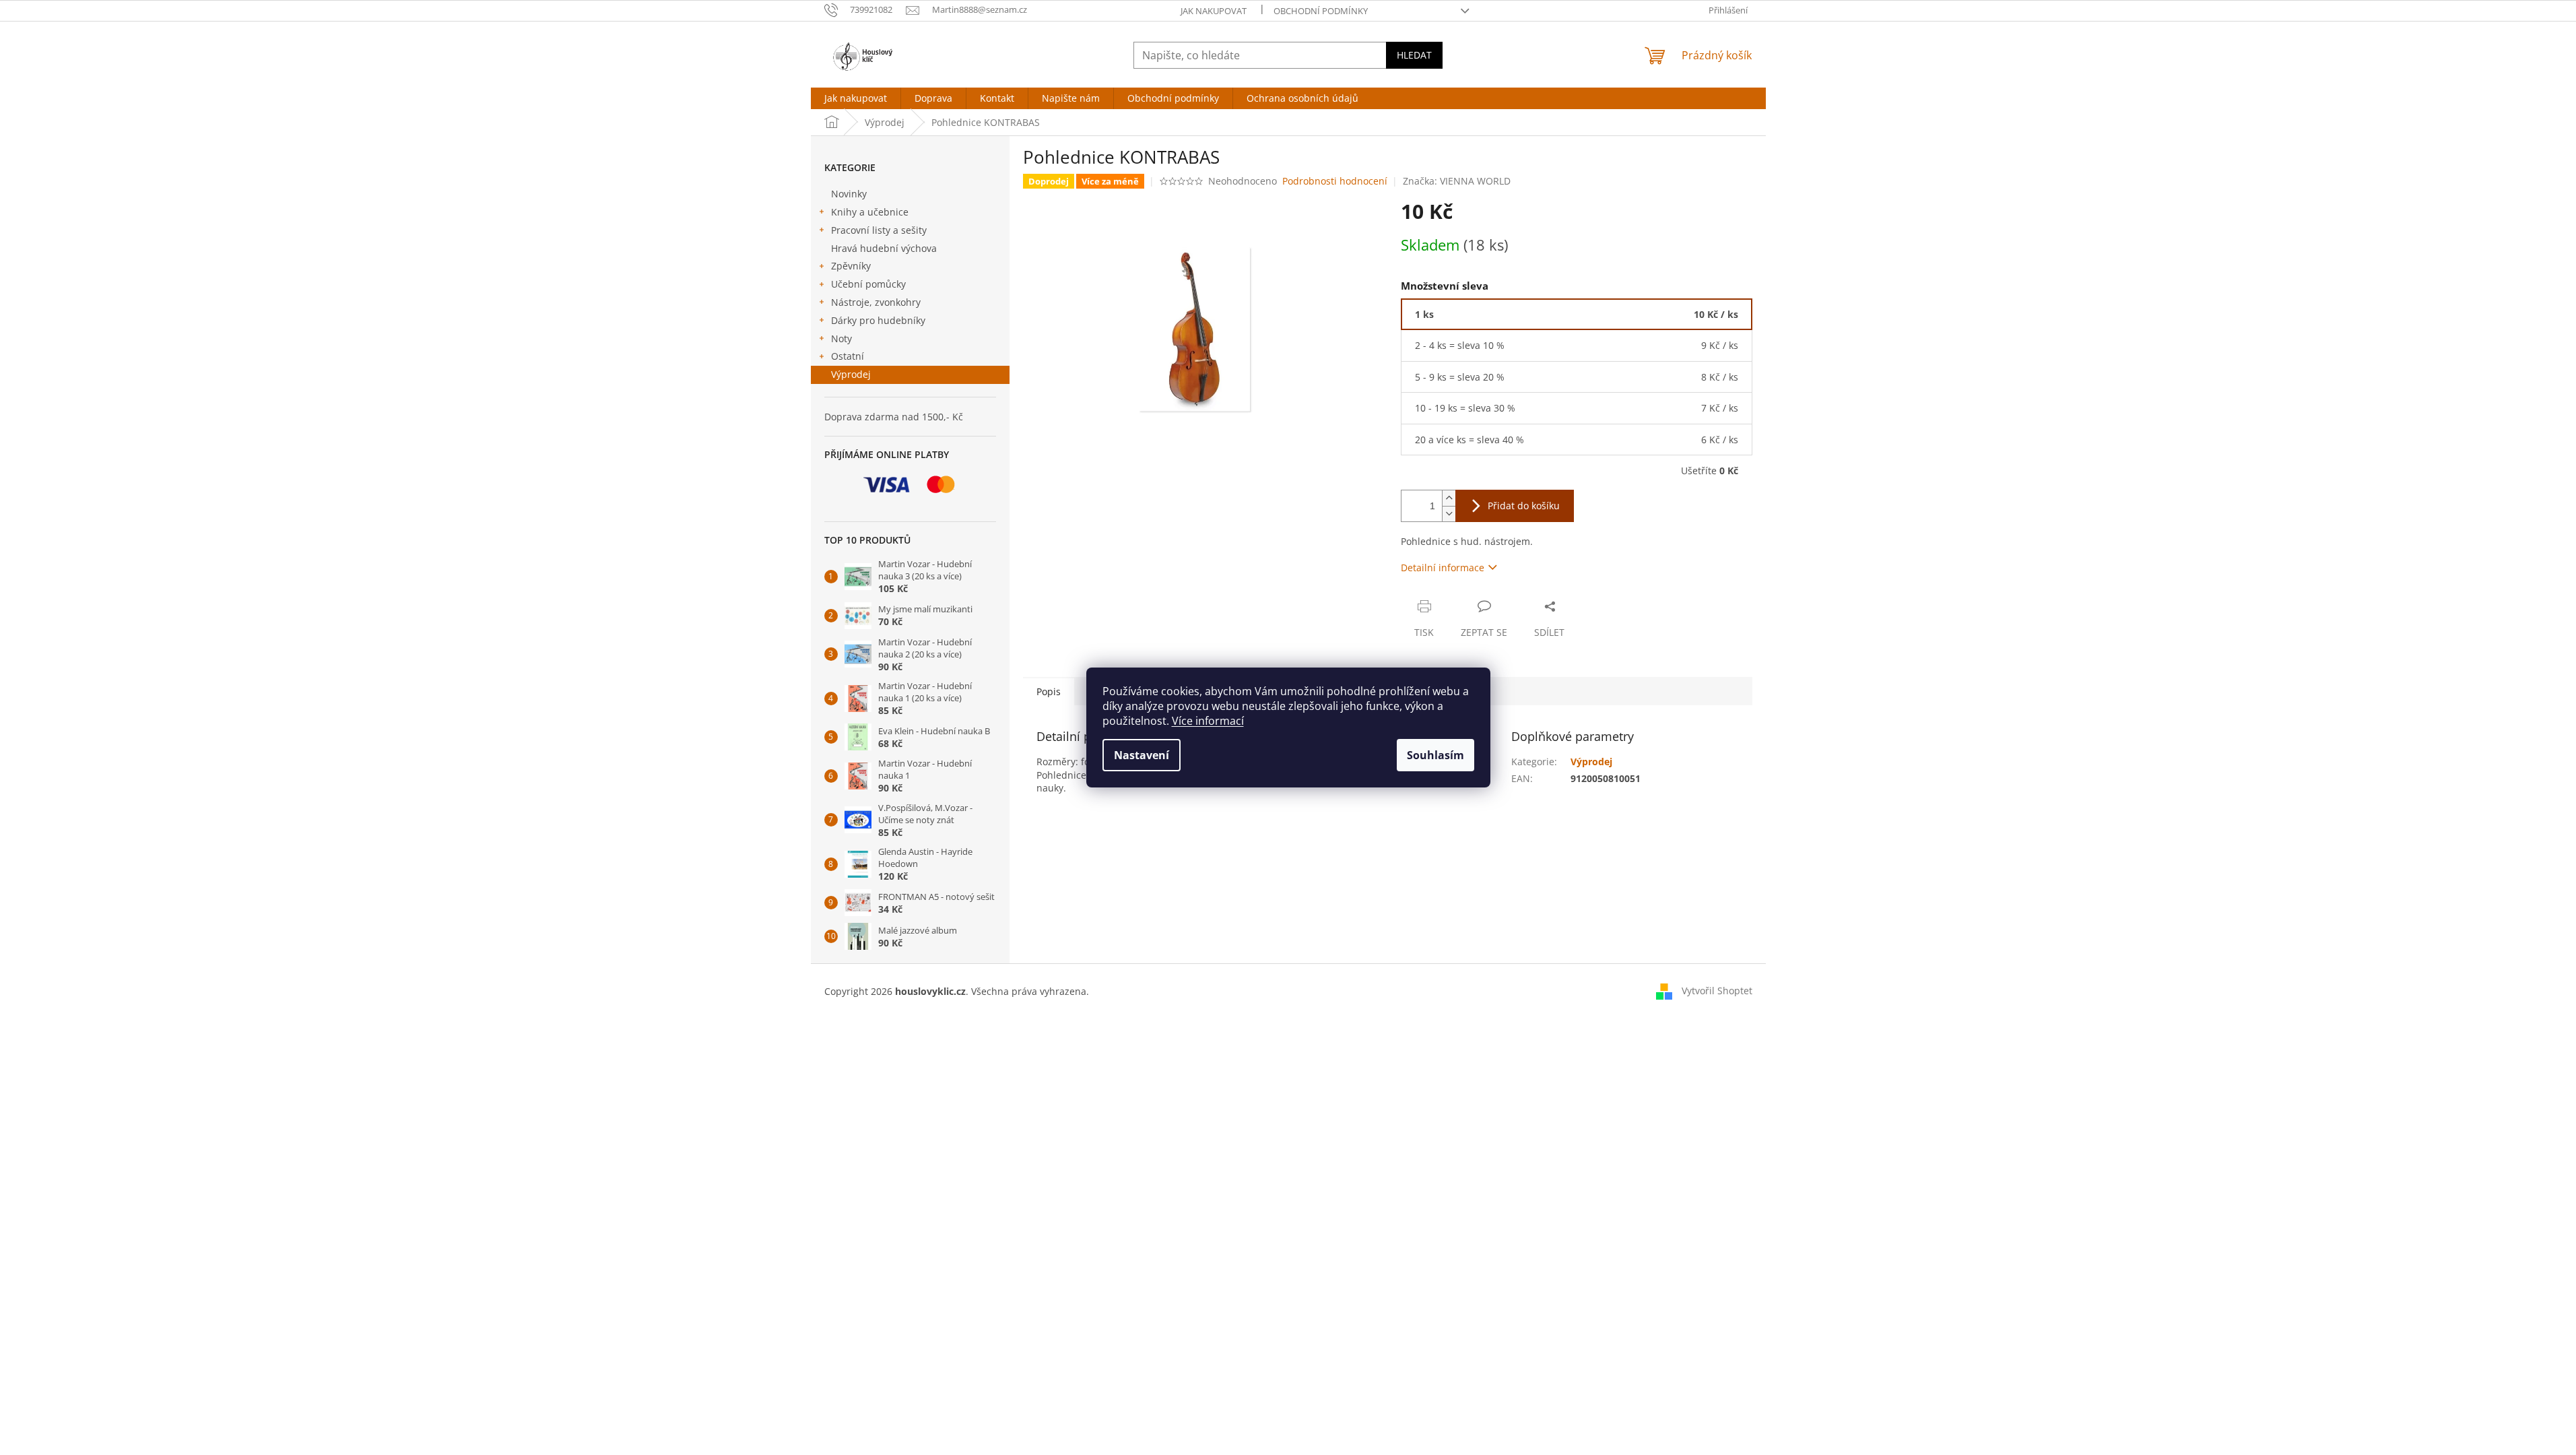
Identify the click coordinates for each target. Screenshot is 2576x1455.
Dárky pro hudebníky (878, 320)
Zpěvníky (851, 266)
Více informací (1208, 721)
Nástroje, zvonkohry (876, 302)
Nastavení (1142, 755)
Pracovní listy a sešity (879, 230)
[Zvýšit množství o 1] (1449, 498)
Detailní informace (1443, 568)
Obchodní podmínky (1321, 11)
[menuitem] (856, 98)
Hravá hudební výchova (884, 248)
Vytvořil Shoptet (1717, 991)
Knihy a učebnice (870, 212)
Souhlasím (1435, 755)
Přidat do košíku (1524, 506)
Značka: (1457, 181)
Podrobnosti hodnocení (1335, 181)
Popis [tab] (1049, 691)
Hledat (1414, 55)
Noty (841, 338)
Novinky (849, 194)
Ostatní (848, 356)
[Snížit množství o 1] (1449, 514)
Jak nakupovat (1214, 11)
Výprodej (851, 374)
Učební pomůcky (868, 284)
